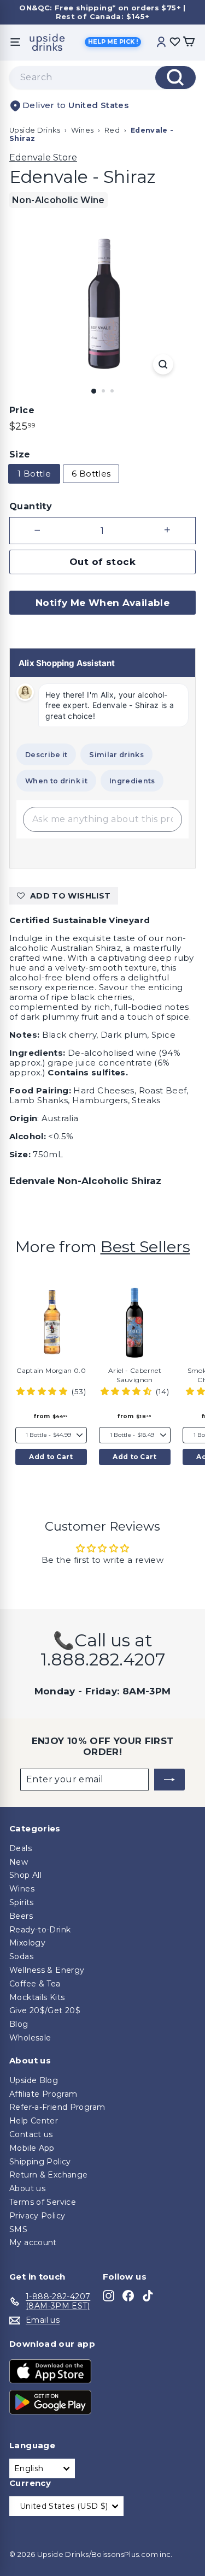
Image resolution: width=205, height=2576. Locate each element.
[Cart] (189, 42)
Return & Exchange (48, 2175)
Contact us (31, 2134)
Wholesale (30, 2038)
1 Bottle (34, 474)
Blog (19, 2024)
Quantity (31, 506)
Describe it (46, 755)
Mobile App (32, 2148)
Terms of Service (43, 2202)
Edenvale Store (43, 157)
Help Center (34, 2121)
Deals (20, 1848)
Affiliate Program (43, 2094)
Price (22, 410)
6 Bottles (91, 474)
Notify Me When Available (102, 603)
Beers (21, 1916)
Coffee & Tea (35, 1984)
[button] (43, 1391)
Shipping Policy (40, 2162)
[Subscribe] (169, 1780)
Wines (83, 130)
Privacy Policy (37, 2216)
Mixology (27, 1943)
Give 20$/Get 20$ (45, 2010)
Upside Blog (34, 2080)
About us (27, 2188)
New (19, 1862)
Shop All (25, 1875)
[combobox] (102, 78)
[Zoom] (163, 364)
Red (112, 130)
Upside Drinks (35, 130)
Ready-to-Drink (40, 1930)
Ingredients (132, 781)
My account (33, 2242)
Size (20, 454)
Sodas (21, 1956)
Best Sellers (145, 1247)
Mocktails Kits (37, 1997)
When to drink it (56, 781)
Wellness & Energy (47, 1970)
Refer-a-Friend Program (57, 2107)
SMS (18, 2229)
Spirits (22, 1902)
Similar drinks (116, 755)
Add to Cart (51, 1457)
